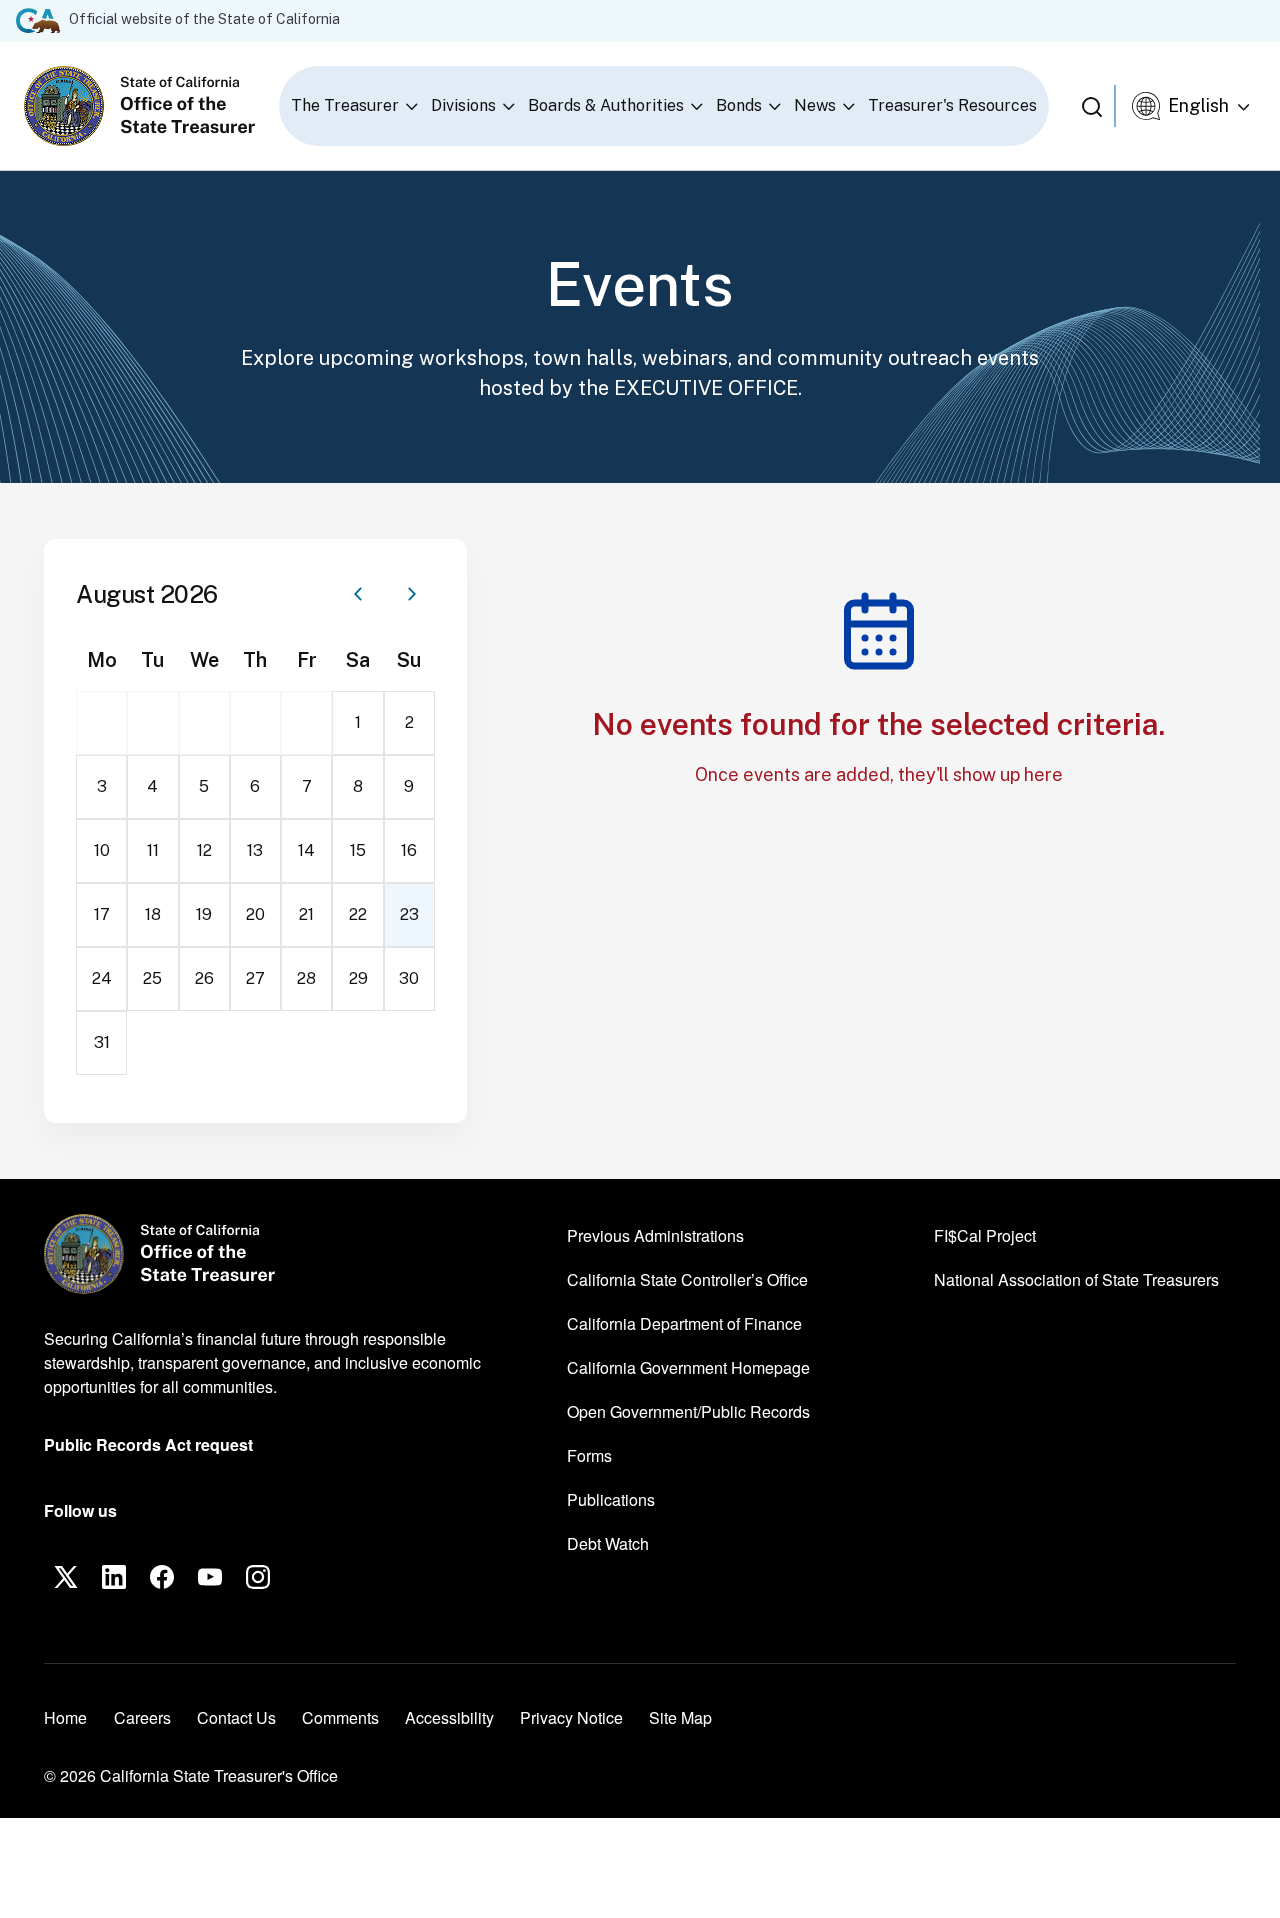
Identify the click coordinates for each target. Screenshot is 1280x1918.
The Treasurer (345, 105)
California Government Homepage (688, 1367)
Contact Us (236, 1717)
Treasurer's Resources (952, 105)
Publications (611, 1499)
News (815, 105)
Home (65, 1717)
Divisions (463, 105)
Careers (142, 1717)
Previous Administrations (655, 1235)
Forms (589, 1455)
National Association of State (1076, 1279)
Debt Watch (608, 1543)
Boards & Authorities (606, 105)
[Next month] (412, 594)
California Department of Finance (684, 1323)
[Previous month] (358, 594)
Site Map (680, 1717)
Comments (340, 1717)
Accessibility (449, 1717)
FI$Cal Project (985, 1235)
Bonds (739, 105)
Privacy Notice (571, 1717)
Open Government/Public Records (688, 1411)
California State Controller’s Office (687, 1279)
